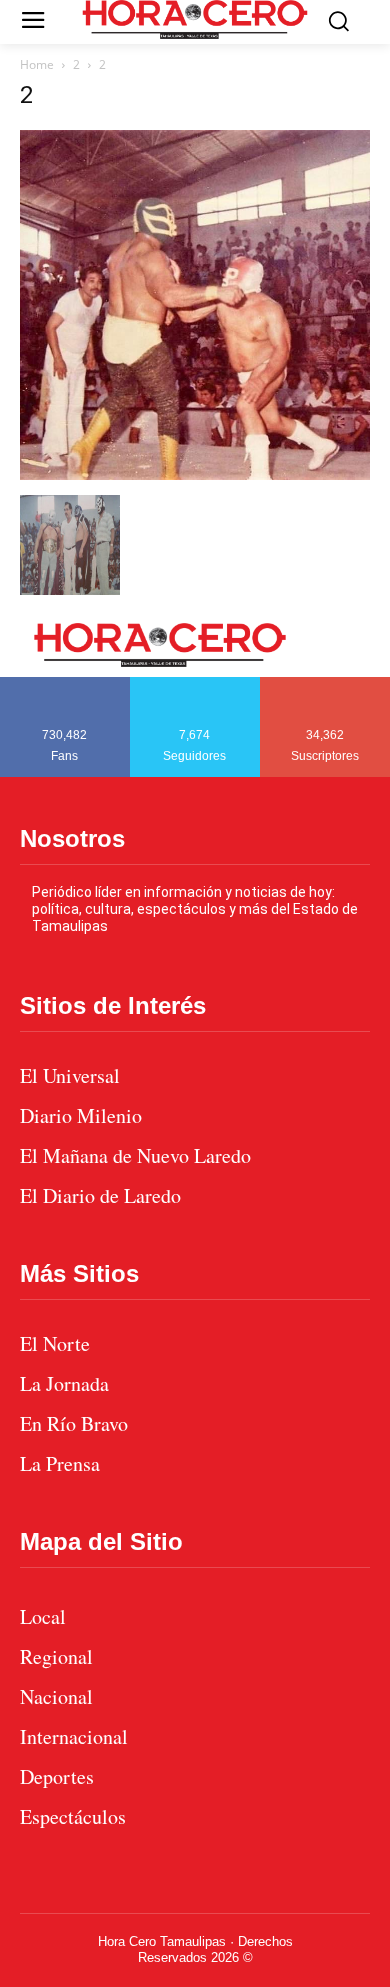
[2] (195, 474)
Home (37, 64)
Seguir (195, 684)
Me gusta (65, 684)
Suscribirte (325, 684)
